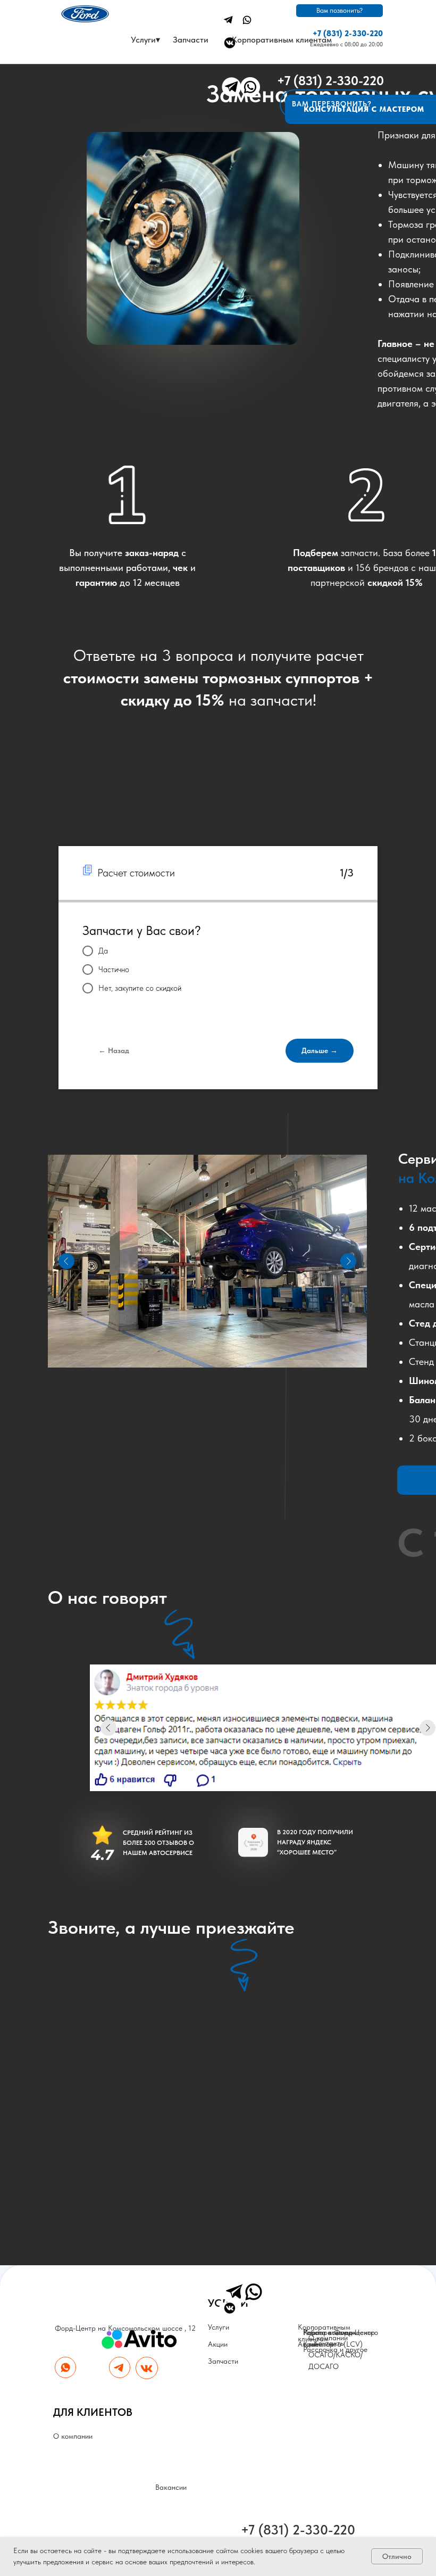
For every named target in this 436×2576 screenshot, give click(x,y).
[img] (228, 20)
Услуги (219, 2327)
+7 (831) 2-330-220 (348, 34)
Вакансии (171, 2487)
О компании (73, 2436)
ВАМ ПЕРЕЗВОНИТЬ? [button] (332, 104)
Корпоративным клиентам (282, 40)
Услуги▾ (145, 40)
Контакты (329, 2343)
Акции (218, 2344)
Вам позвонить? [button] (339, 10)
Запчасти (191, 40)
